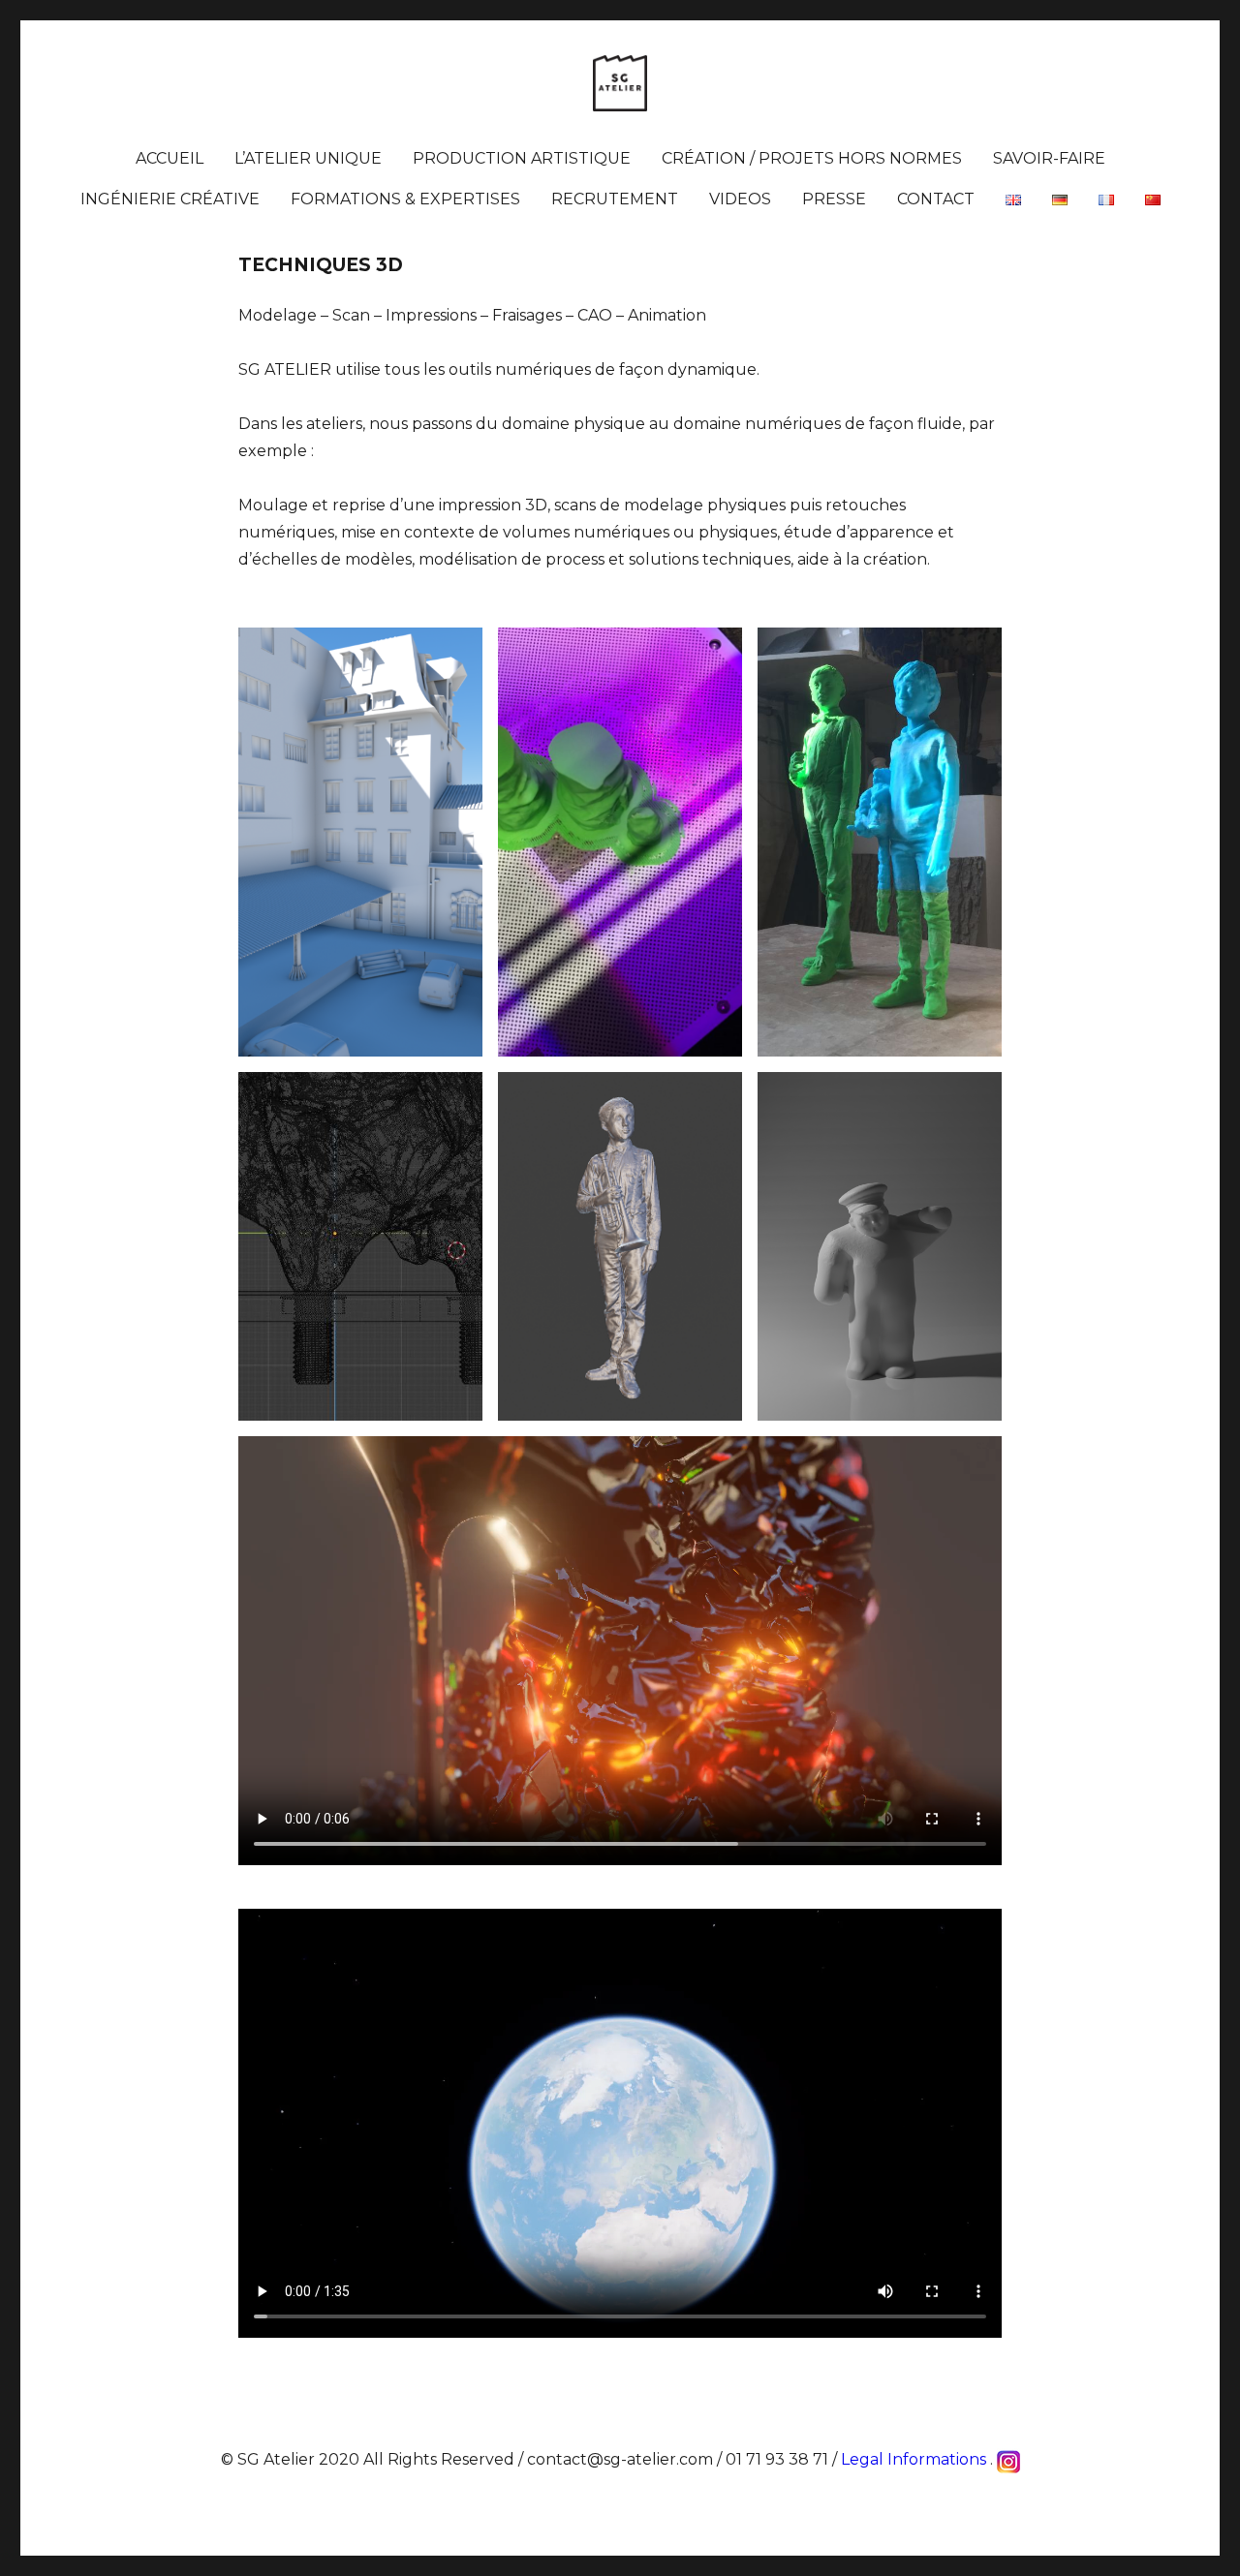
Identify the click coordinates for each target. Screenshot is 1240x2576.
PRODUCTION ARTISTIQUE (522, 158)
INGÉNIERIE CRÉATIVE (170, 199)
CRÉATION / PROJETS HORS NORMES (812, 158)
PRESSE (834, 199)
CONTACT (936, 199)
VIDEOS (740, 199)
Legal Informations (914, 2459)
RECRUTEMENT (615, 199)
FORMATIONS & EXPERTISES (405, 199)
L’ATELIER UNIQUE (308, 158)
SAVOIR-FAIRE (1049, 158)
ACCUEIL (170, 158)
